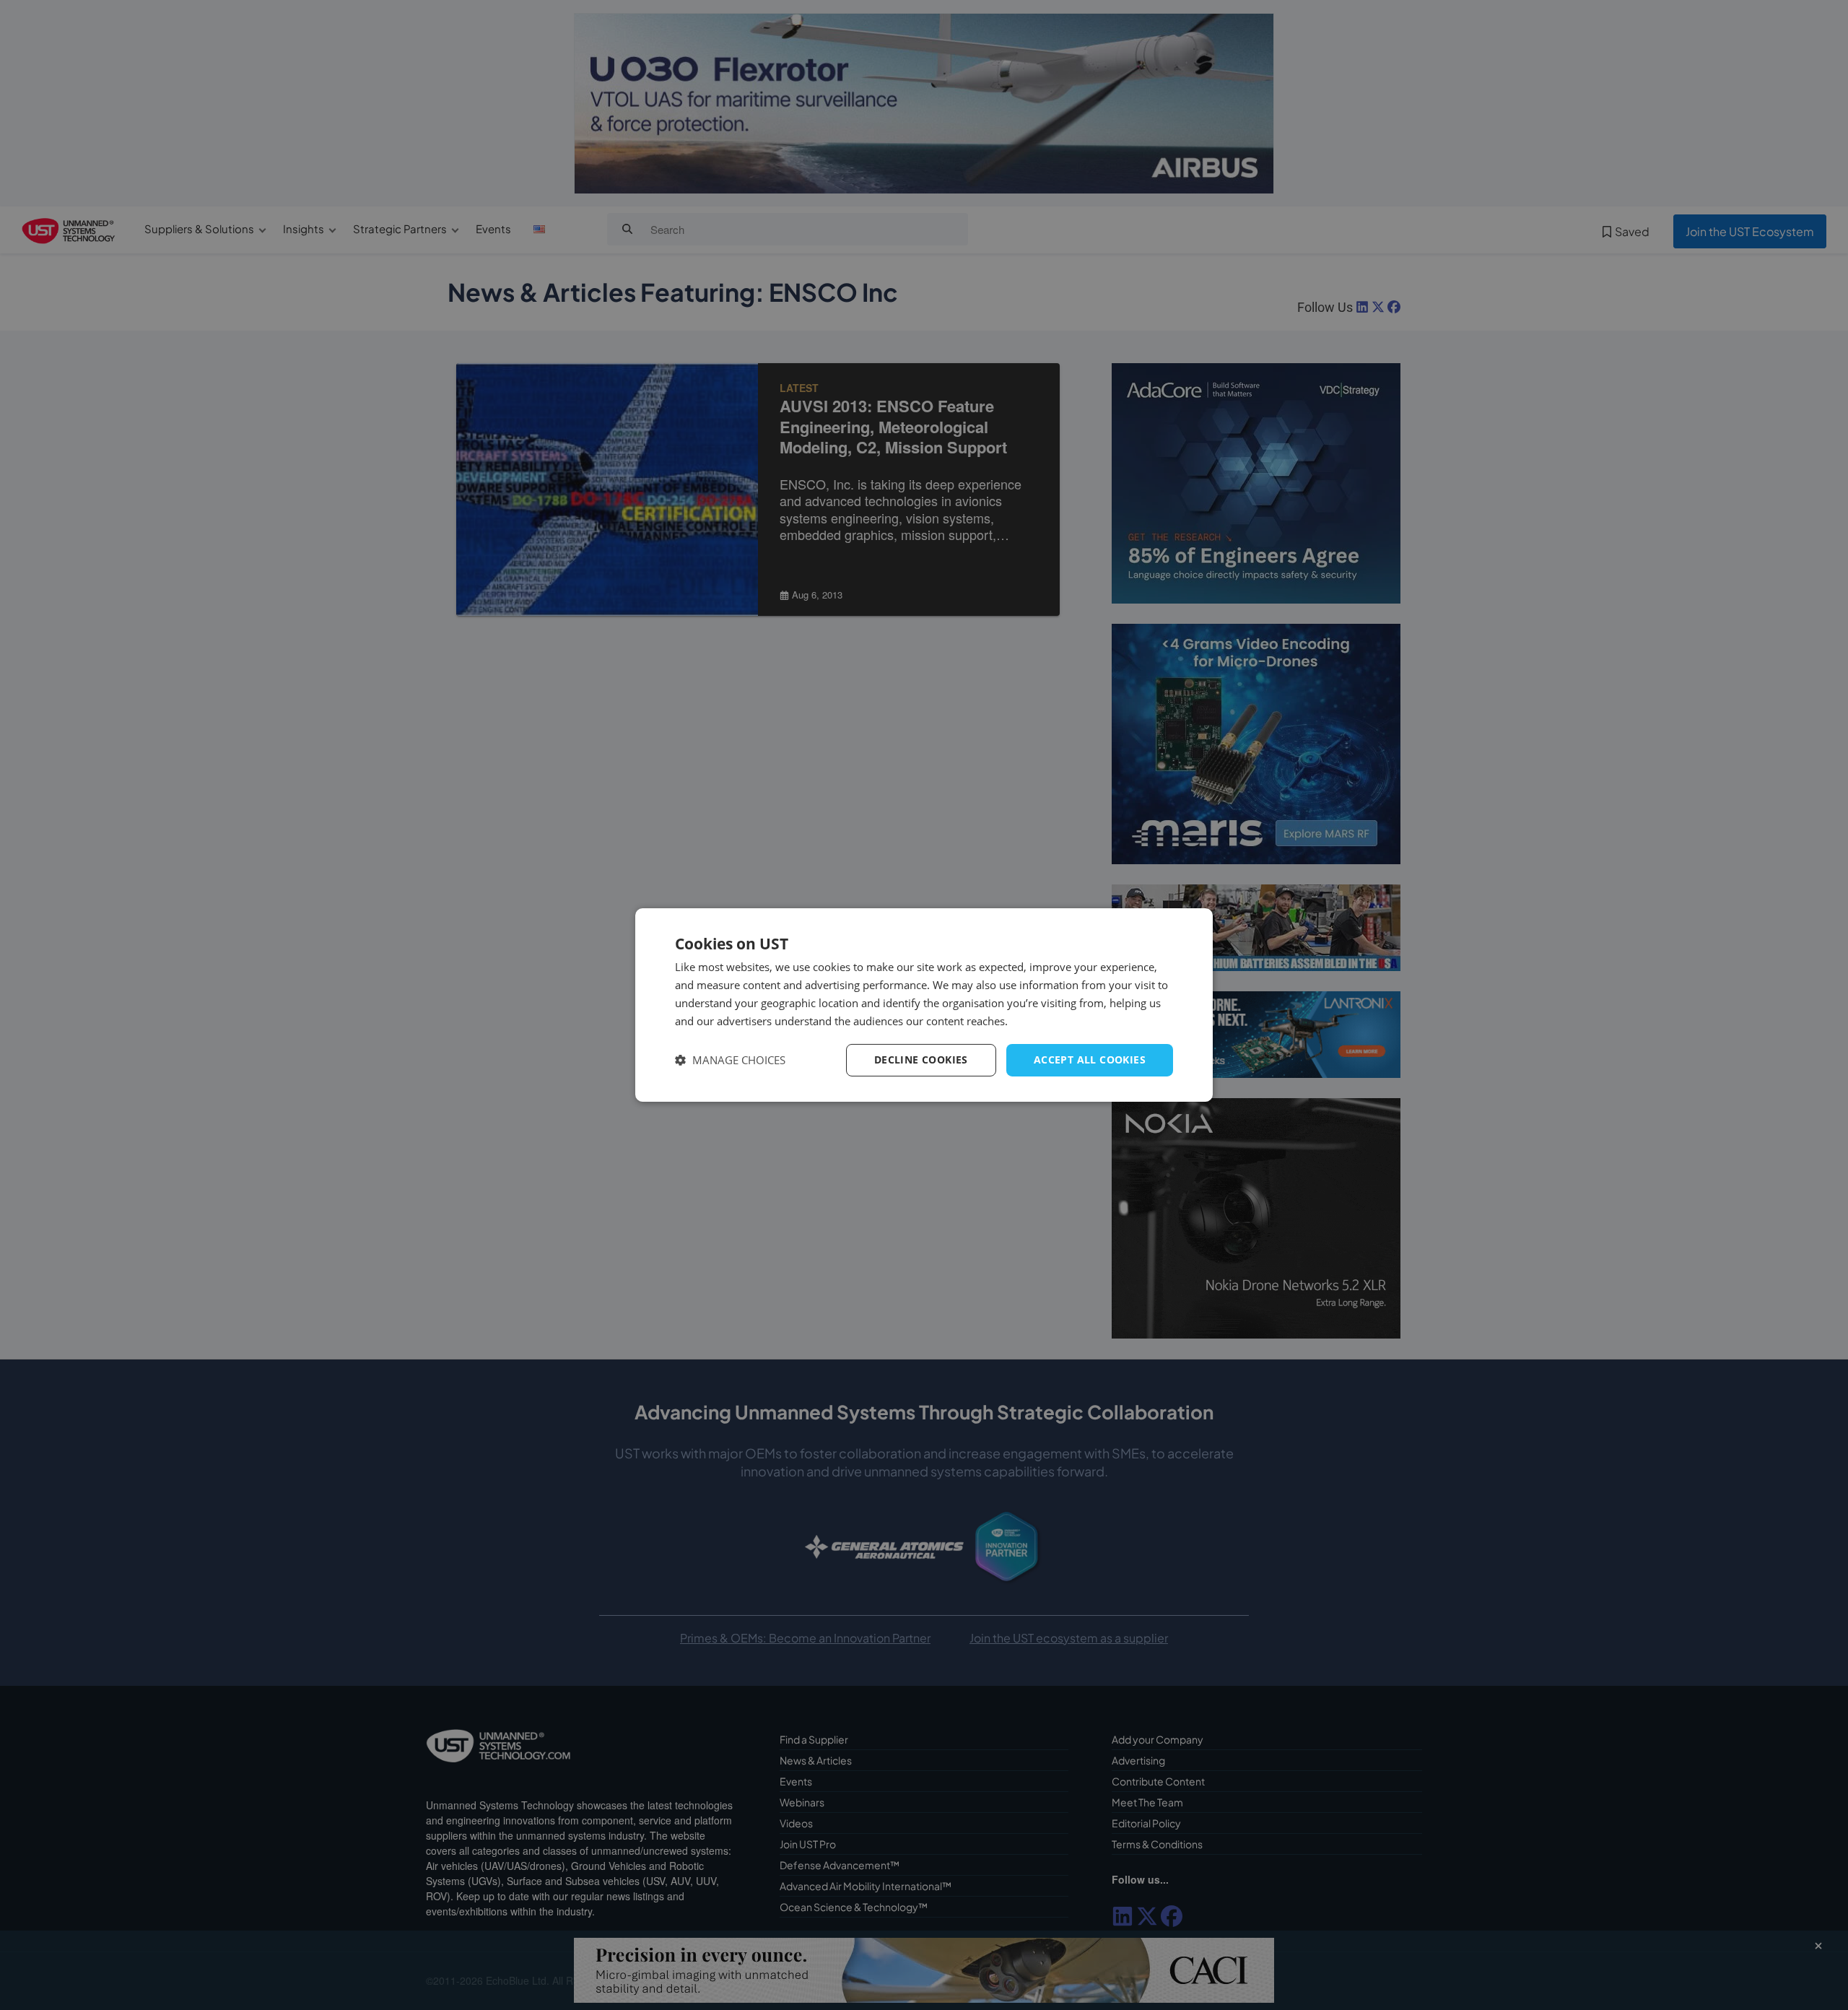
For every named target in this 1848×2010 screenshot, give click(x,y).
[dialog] (924, 1005)
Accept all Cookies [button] (1090, 1060)
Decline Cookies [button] (921, 1060)
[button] (730, 1060)
